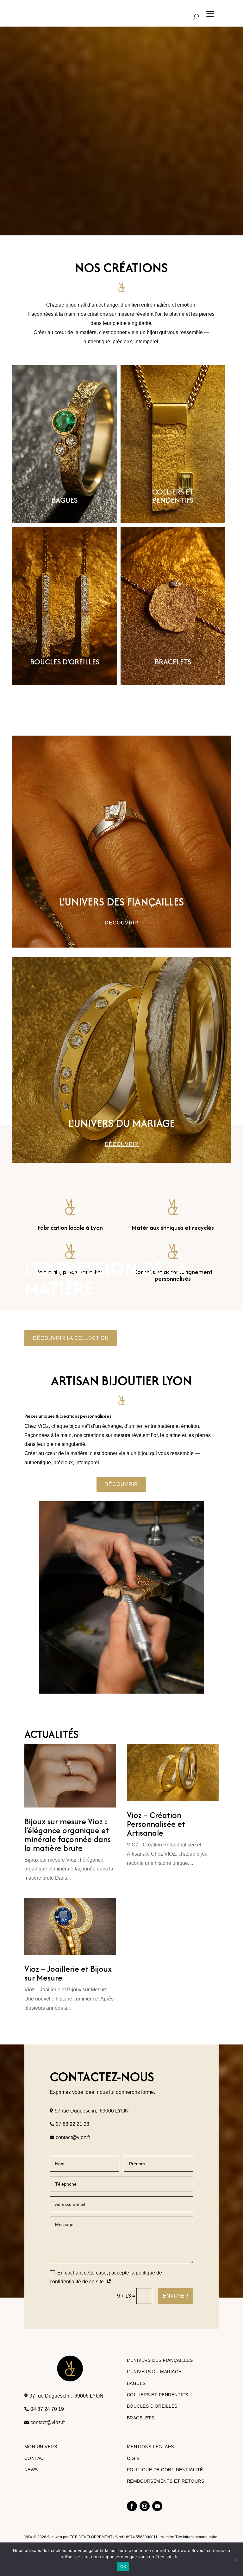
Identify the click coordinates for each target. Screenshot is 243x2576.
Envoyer (176, 2296)
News (31, 2470)
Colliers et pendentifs (158, 2395)
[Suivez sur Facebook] (132, 2506)
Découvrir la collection (71, 1338)
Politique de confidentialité (165, 2470)
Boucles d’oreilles (152, 2406)
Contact (36, 2458)
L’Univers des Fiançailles (160, 2360)
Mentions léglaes (150, 2447)
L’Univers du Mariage (154, 2372)
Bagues (136, 2383)
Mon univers (41, 2447)
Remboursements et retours (166, 2481)
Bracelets (141, 2418)
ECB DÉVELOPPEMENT (91, 2537)
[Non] (235, 2559)
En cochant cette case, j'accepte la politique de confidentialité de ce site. (106, 2277)
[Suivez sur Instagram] (145, 2506)
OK (123, 2567)
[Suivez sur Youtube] (157, 2506)
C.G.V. (134, 2458)
